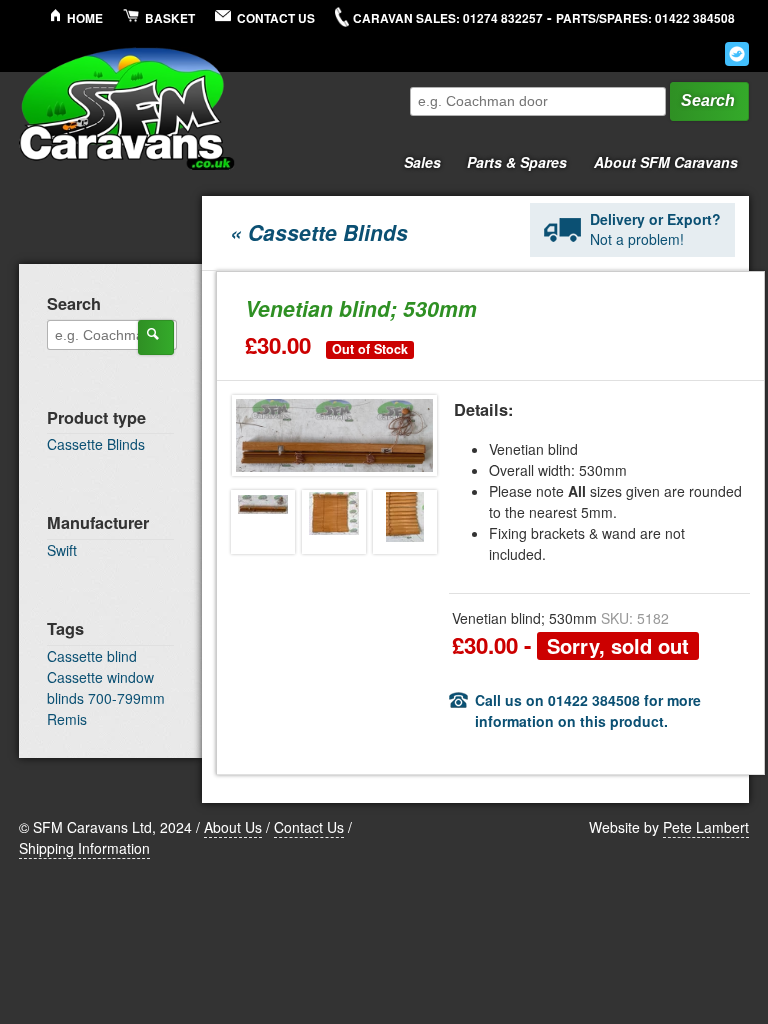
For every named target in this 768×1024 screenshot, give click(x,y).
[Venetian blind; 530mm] (263, 522)
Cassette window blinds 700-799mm (106, 687)
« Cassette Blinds (319, 232)
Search (708, 100)
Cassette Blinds (96, 444)
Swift (62, 550)
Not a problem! (655, 229)
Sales (417, 158)
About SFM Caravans (666, 162)
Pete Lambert (706, 827)
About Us (233, 827)
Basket (170, 18)
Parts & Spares (511, 158)
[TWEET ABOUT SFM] (737, 54)
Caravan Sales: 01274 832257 (448, 18)
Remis (67, 719)
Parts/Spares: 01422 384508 (645, 18)
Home (85, 18)
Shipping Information (84, 848)
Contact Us (276, 18)
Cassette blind (92, 656)
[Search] (156, 337)
